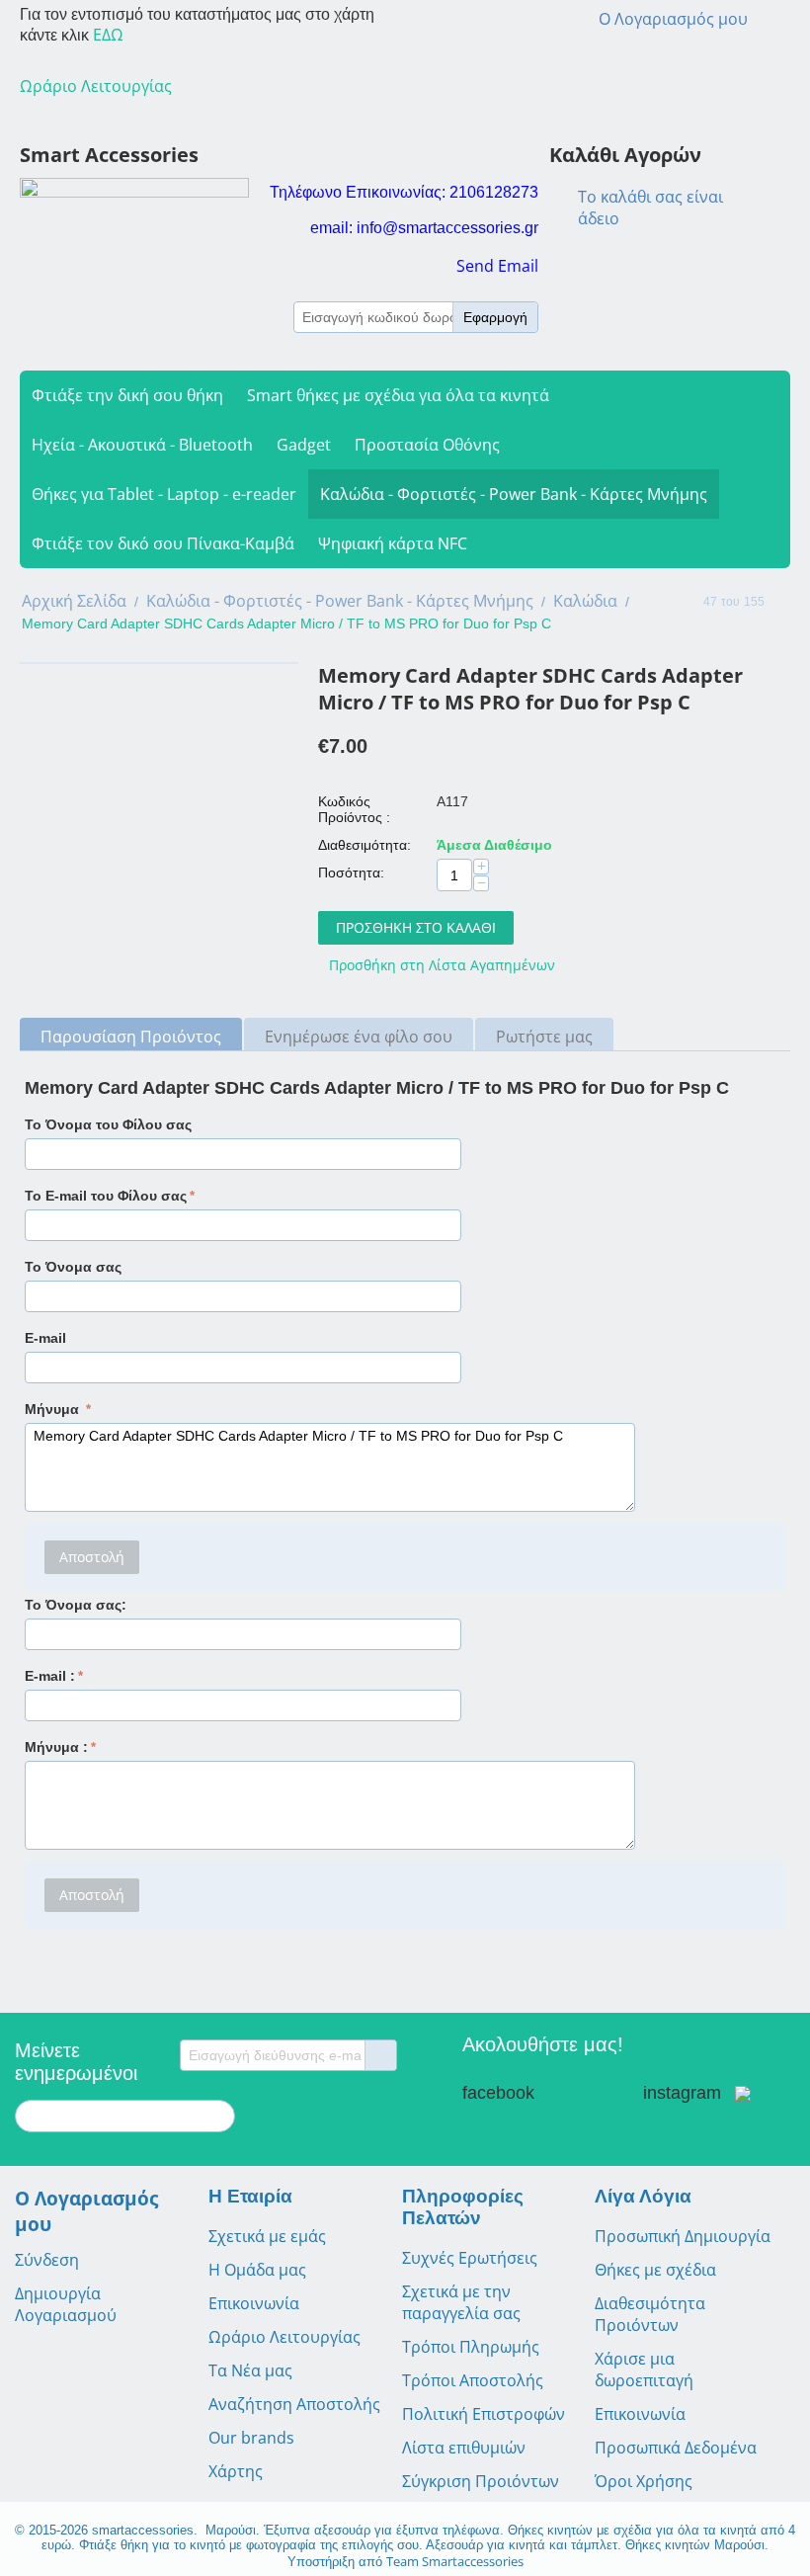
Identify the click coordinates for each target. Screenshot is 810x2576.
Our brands (251, 2438)
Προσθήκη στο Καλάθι (416, 927)
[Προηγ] (685, 603)
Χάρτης (236, 2471)
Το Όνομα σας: (76, 1605)
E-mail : (50, 1676)
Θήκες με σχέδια (655, 2270)
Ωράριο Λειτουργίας (284, 2337)
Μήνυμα (54, 1409)
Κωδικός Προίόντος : (354, 809)
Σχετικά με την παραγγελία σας (461, 2302)
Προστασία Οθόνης (427, 445)
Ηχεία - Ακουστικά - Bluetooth (142, 445)
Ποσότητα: (351, 873)
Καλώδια (585, 601)
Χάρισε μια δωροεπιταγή (644, 2369)
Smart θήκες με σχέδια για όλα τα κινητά (398, 395)
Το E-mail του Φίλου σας (106, 1196)
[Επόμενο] (783, 603)
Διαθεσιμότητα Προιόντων (650, 2314)
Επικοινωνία (254, 2303)
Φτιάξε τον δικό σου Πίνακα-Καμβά (163, 543)
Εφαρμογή (495, 317)
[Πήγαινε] (380, 2055)
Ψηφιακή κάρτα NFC (393, 543)
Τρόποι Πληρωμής (471, 2347)
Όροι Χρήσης (644, 2481)
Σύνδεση (47, 2260)
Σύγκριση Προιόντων (481, 2481)
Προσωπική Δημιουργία (683, 2236)
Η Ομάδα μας (257, 2270)
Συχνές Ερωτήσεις (470, 2258)
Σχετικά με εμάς (267, 2236)
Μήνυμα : (56, 1747)
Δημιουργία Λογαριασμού (66, 2304)
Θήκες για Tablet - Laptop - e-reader (164, 494)
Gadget (304, 445)
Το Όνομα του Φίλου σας (108, 1124)
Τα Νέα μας (250, 2370)
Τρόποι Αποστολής (473, 2380)
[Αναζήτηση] (220, 2118)
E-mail (45, 1338)
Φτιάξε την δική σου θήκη (127, 395)
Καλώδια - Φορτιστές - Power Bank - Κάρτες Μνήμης (514, 494)
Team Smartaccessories (455, 2561)
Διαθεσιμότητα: (364, 845)
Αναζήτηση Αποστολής (294, 2404)
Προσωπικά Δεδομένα (676, 2448)
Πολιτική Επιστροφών (484, 2414)
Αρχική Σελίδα (74, 601)
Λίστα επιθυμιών (464, 2448)
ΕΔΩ (108, 35)
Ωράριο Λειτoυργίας (96, 86)
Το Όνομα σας (73, 1267)
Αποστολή (92, 1557)
